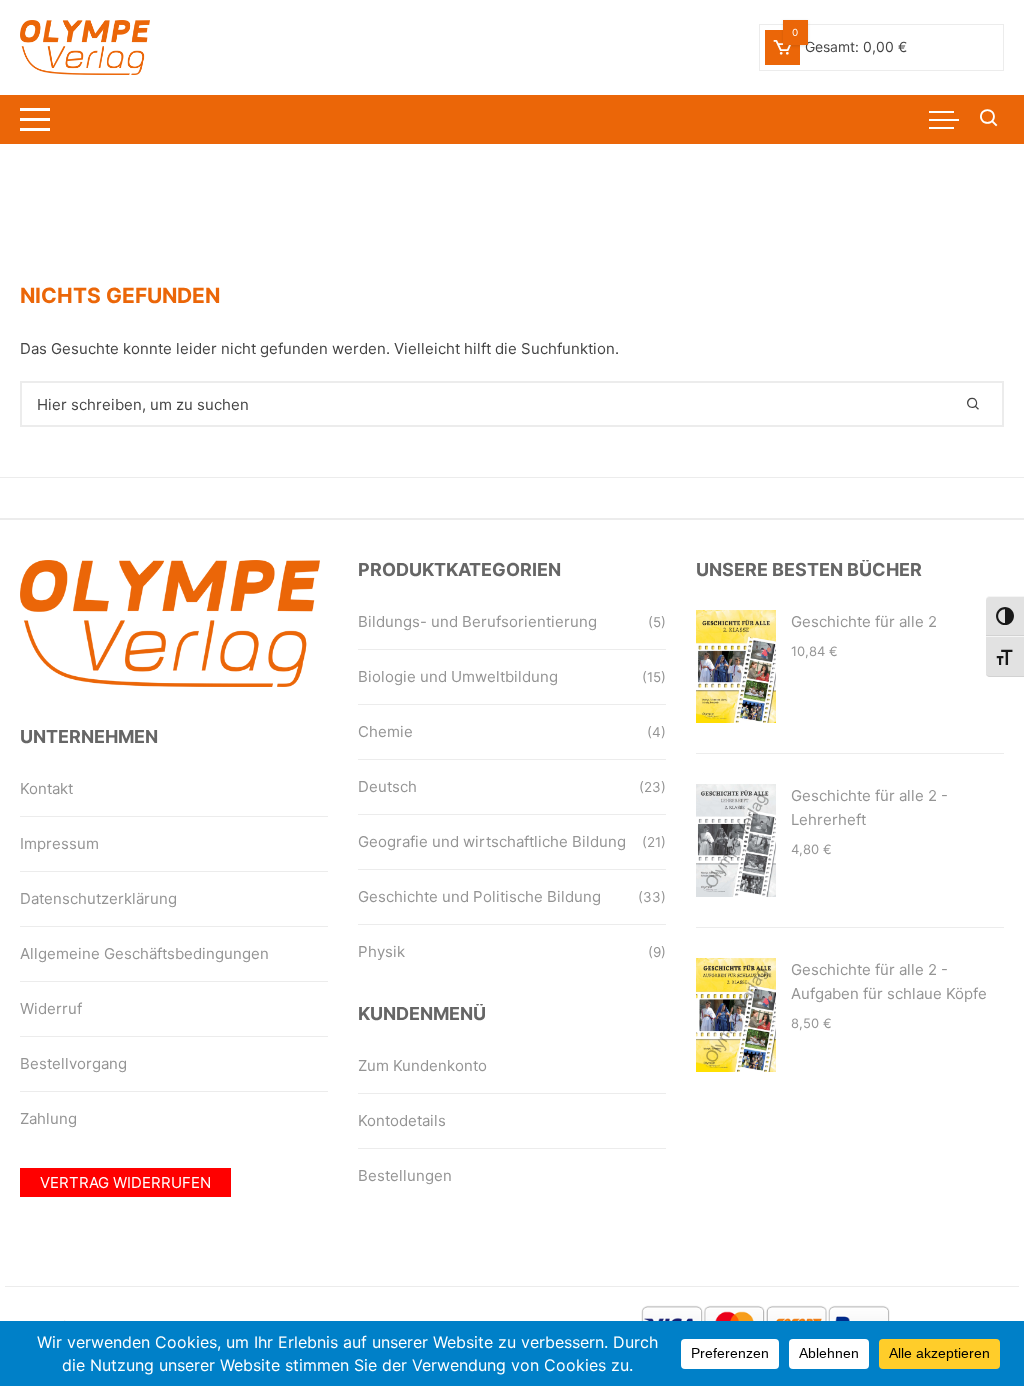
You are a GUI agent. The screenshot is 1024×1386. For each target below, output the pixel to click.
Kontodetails (402, 1120)
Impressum (59, 843)
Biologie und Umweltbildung (458, 676)
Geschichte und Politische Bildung (479, 896)
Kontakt (46, 788)
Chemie (385, 731)
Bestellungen (405, 1175)
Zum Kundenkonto (422, 1065)
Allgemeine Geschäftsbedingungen (144, 953)
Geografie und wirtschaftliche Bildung (492, 841)
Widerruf (51, 1008)
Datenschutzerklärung (98, 898)
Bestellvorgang (73, 1063)
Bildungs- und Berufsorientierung (477, 621)
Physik (381, 951)
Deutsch (387, 786)
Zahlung (48, 1118)
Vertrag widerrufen (125, 1182)
